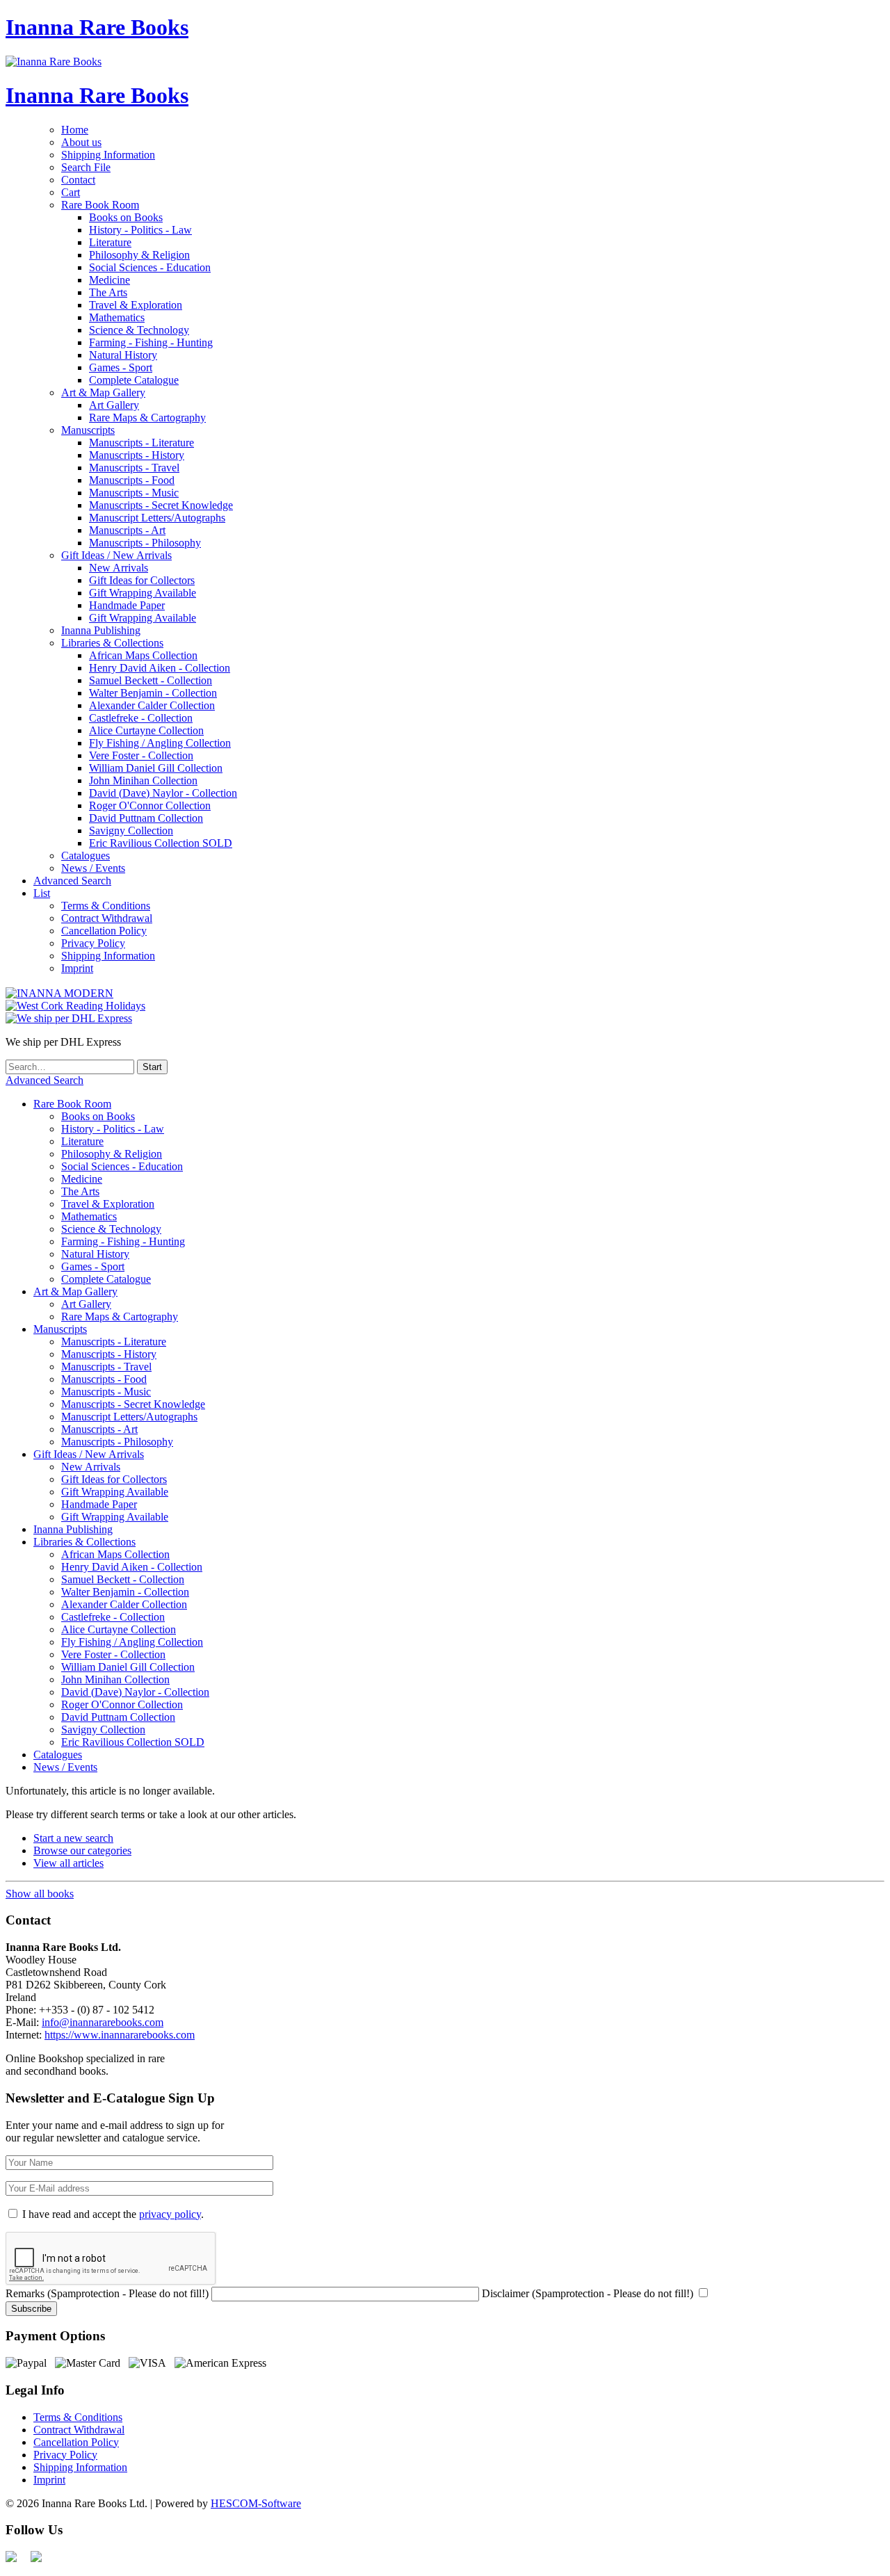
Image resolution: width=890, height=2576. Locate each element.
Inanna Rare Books (97, 27)
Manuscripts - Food (132, 480)
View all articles (68, 1863)
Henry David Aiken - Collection (160, 668)
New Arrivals (119, 568)
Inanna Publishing (101, 630)
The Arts (108, 292)
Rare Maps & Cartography (147, 418)
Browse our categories (82, 1850)
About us (81, 142)
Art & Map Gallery (103, 392)
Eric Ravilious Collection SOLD (161, 843)
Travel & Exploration (136, 305)
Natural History (123, 355)
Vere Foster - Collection (141, 755)
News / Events (93, 868)
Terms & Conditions (106, 906)
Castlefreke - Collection (141, 718)
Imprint (77, 968)
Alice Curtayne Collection (146, 730)
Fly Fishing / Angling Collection (160, 743)
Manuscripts (88, 430)
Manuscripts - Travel (134, 468)
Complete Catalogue (134, 380)
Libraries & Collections (112, 643)
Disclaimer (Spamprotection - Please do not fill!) (588, 2293)
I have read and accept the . (113, 2214)
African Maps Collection (143, 655)
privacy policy (170, 2214)
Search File (86, 167)
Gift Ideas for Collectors (142, 580)
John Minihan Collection (143, 780)
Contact (78, 180)
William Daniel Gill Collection (156, 768)
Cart (71, 192)
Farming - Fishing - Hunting (151, 342)
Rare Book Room (100, 205)
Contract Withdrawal (107, 918)
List (42, 893)
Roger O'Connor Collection (150, 805)
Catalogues (86, 856)
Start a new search (73, 1838)
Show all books (40, 1894)
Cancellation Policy (104, 931)
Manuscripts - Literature (141, 443)
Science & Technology (139, 330)
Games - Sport (121, 367)
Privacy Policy (93, 943)
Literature (110, 242)
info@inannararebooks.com (103, 2022)
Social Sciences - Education (150, 267)
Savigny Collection (131, 831)
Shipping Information (108, 155)
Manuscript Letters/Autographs (157, 518)
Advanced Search (72, 881)
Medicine (110, 280)
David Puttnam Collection (146, 818)
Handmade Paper (127, 605)
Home (75, 130)
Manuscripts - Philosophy (145, 543)
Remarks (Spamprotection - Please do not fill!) (107, 2293)
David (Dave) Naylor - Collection (163, 793)
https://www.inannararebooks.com (120, 2035)
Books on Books (126, 217)
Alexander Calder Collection (152, 705)
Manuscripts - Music (134, 493)
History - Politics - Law (140, 230)
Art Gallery (114, 405)
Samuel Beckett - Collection (151, 680)
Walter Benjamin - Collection (153, 693)
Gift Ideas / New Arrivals (116, 555)
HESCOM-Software (256, 2503)
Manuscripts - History (137, 455)
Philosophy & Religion (139, 255)
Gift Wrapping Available (143, 593)
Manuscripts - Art (127, 530)
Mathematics (117, 317)
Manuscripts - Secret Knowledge (161, 505)
